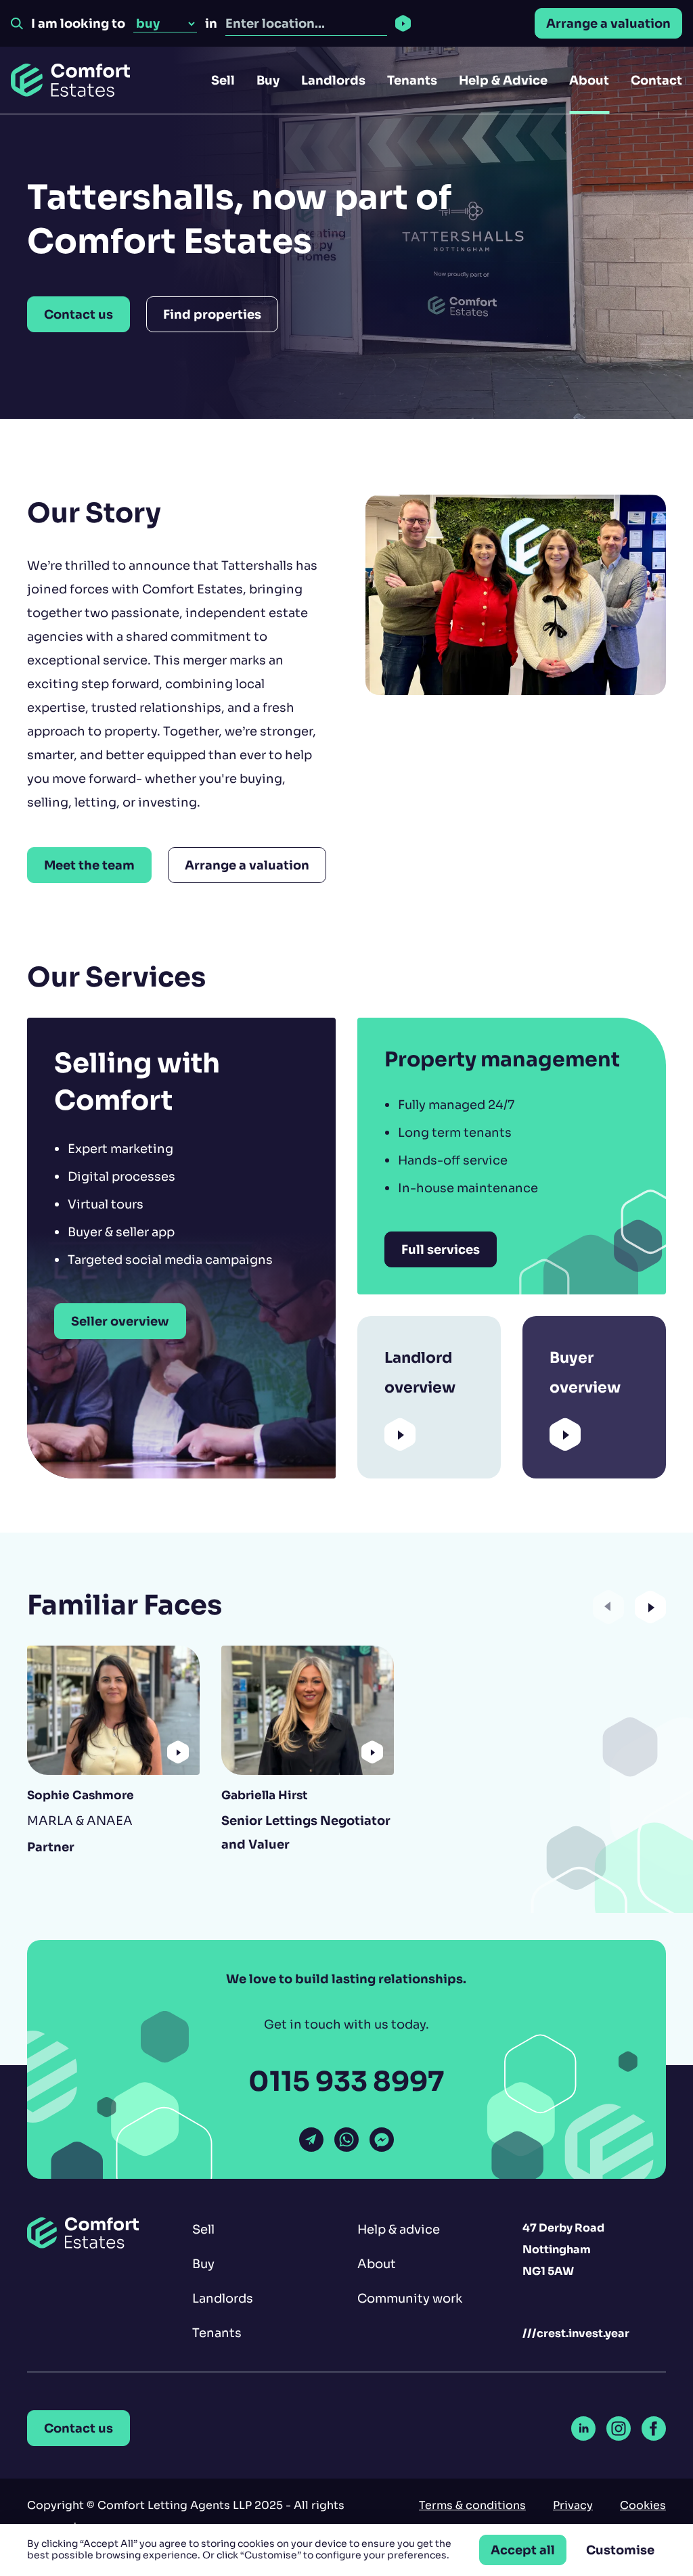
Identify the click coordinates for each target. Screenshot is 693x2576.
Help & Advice (503, 80)
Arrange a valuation (608, 23)
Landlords (333, 80)
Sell (223, 80)
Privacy (573, 2505)
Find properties (212, 314)
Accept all (523, 2550)
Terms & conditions (472, 2505)
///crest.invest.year (576, 2333)
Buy (268, 80)
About (589, 80)
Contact (656, 80)
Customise (620, 2550)
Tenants (412, 80)
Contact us (79, 314)
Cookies (643, 2505)
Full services (441, 1249)
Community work (410, 2298)
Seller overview (120, 1321)
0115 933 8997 (346, 2082)
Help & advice (399, 2229)
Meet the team (89, 865)
